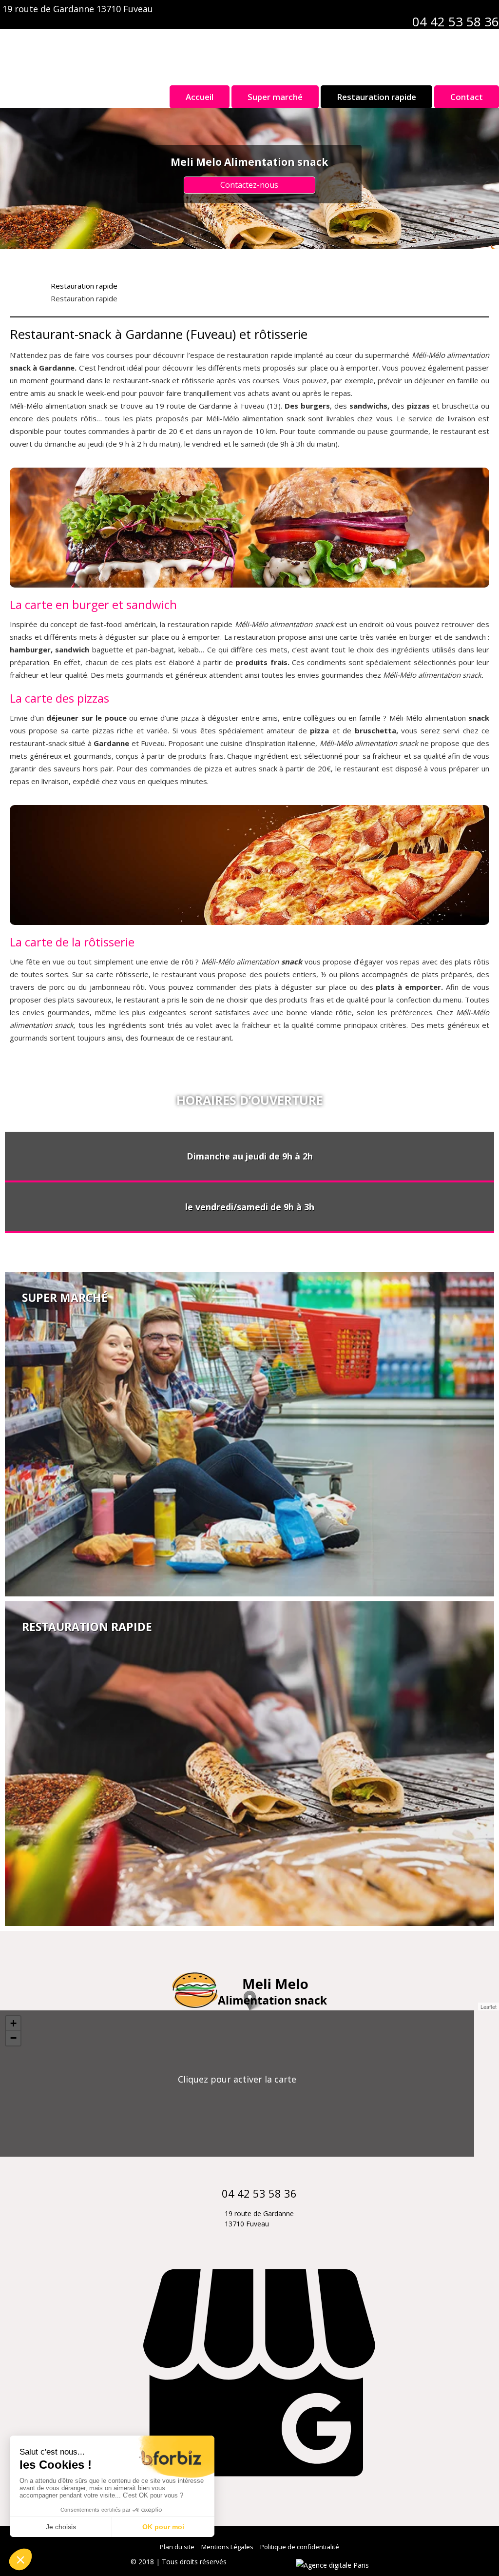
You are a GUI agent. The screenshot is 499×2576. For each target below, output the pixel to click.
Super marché (275, 97)
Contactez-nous (249, 185)
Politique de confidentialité (300, 2547)
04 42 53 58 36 (456, 21)
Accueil (200, 97)
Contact (467, 97)
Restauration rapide (376, 97)
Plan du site (177, 2547)
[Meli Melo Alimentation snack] (249, 51)
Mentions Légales (227, 2547)
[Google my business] (259, 2495)
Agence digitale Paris (262, 2562)
